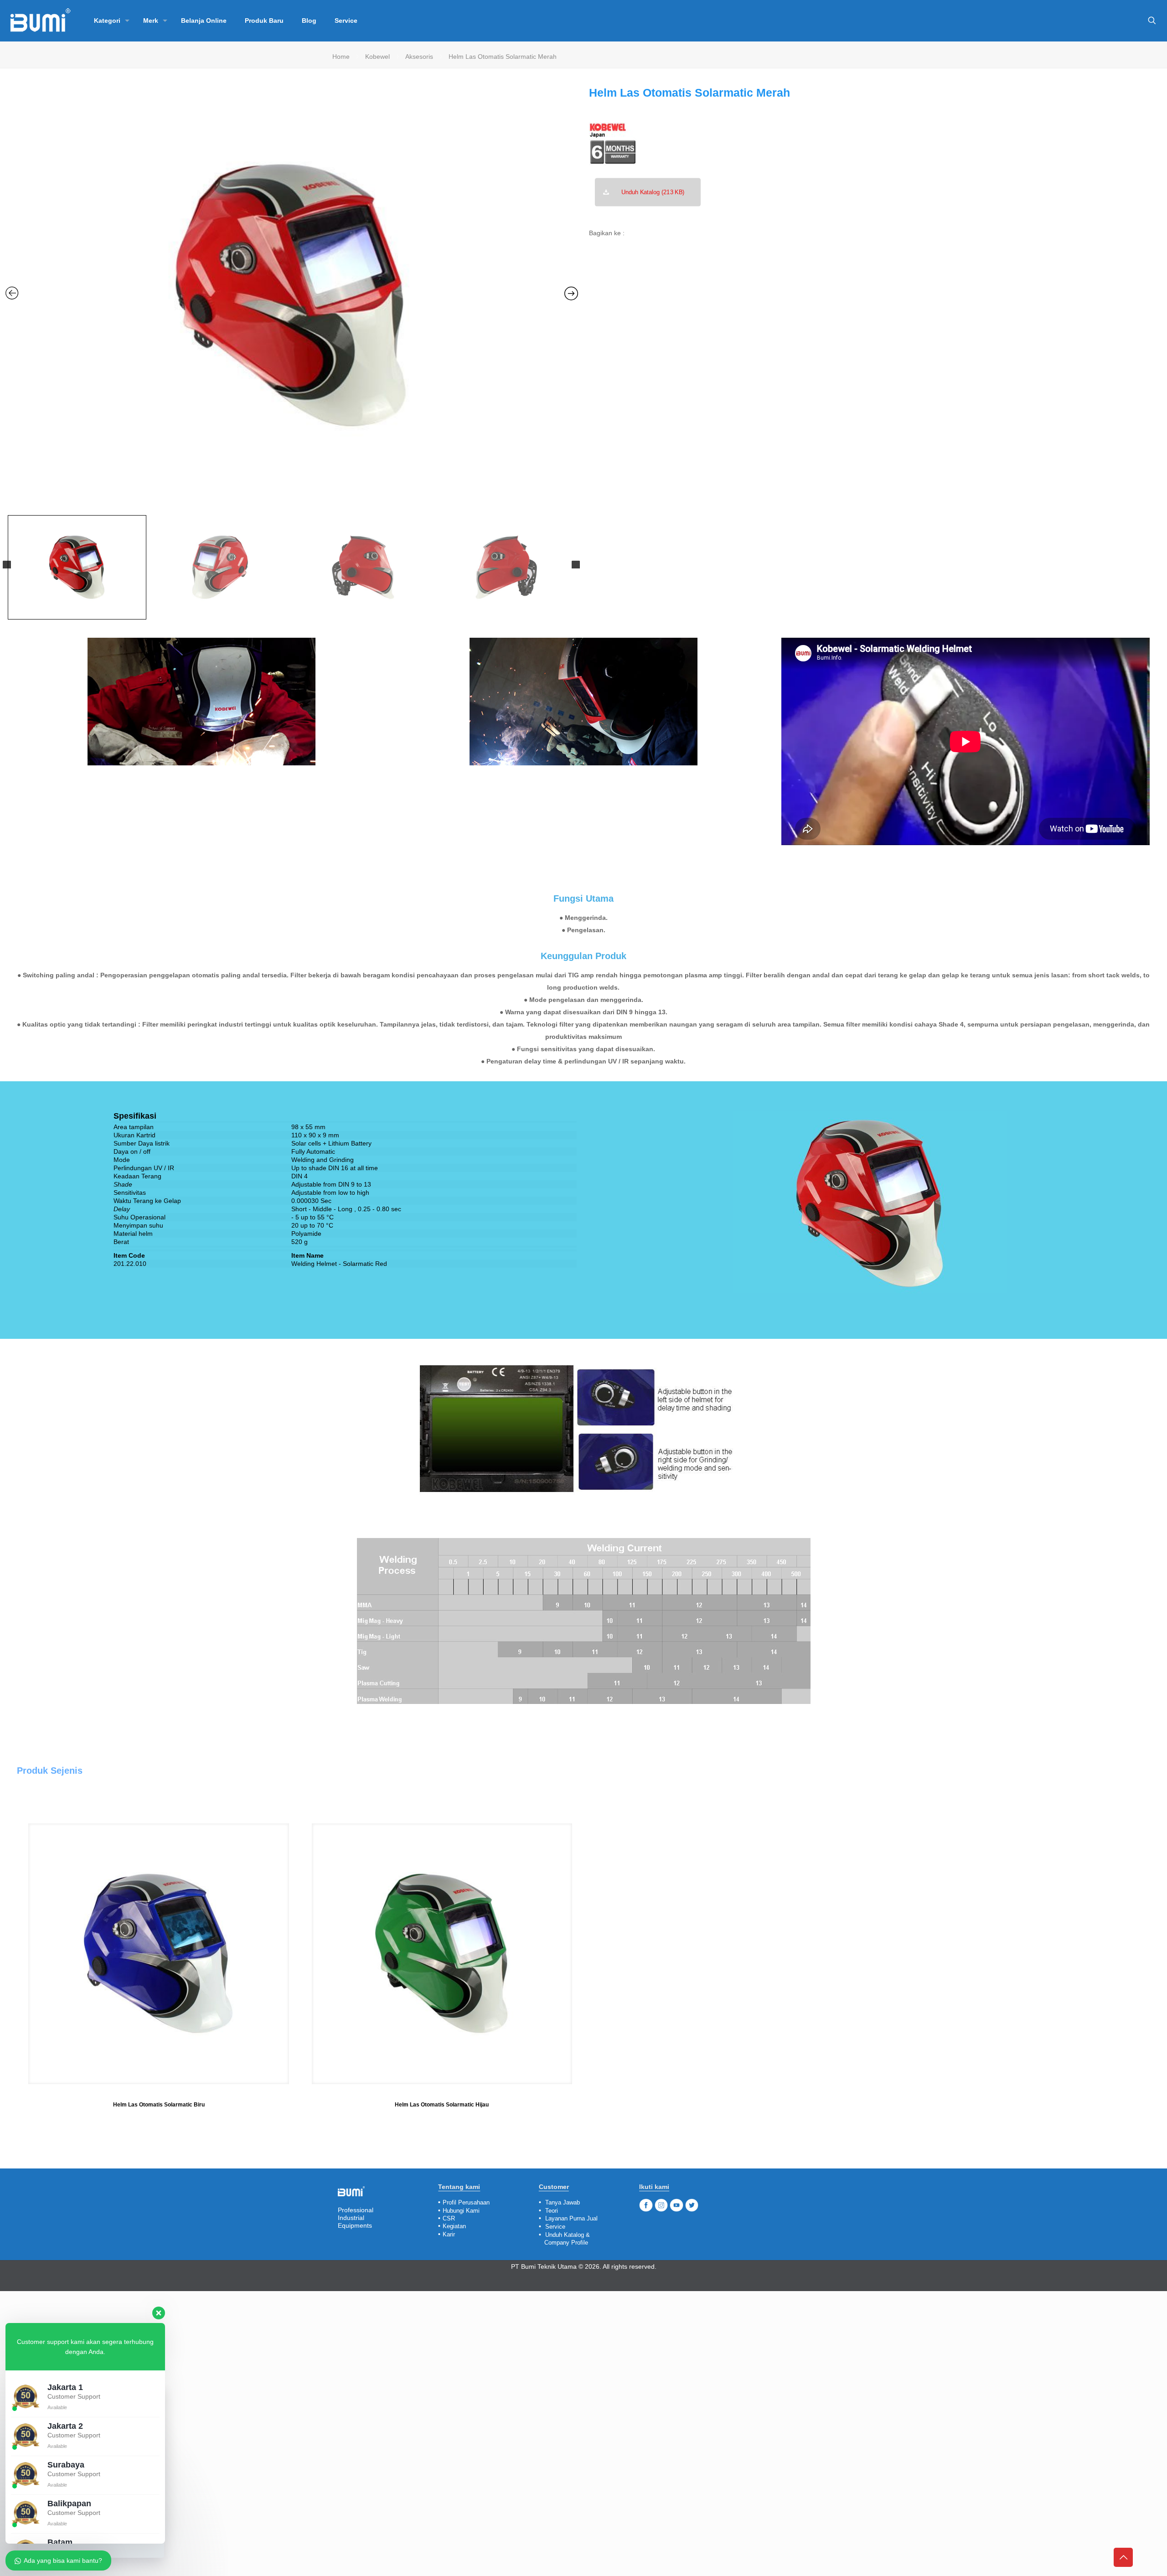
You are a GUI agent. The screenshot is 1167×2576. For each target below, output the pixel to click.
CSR (449, 2218)
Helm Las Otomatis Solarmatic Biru (159, 2105)
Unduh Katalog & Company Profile (564, 2239)
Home (341, 57)
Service (555, 2227)
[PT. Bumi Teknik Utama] (40, 21)
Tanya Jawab (563, 2202)
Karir (449, 2234)
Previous (7, 565)
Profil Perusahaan (466, 2202)
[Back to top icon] (1123, 2557)
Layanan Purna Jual (571, 2218)
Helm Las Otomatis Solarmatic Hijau (442, 2105)
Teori (552, 2211)
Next (576, 565)
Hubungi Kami (461, 2211)
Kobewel (377, 57)
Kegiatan (454, 2226)
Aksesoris (419, 57)
